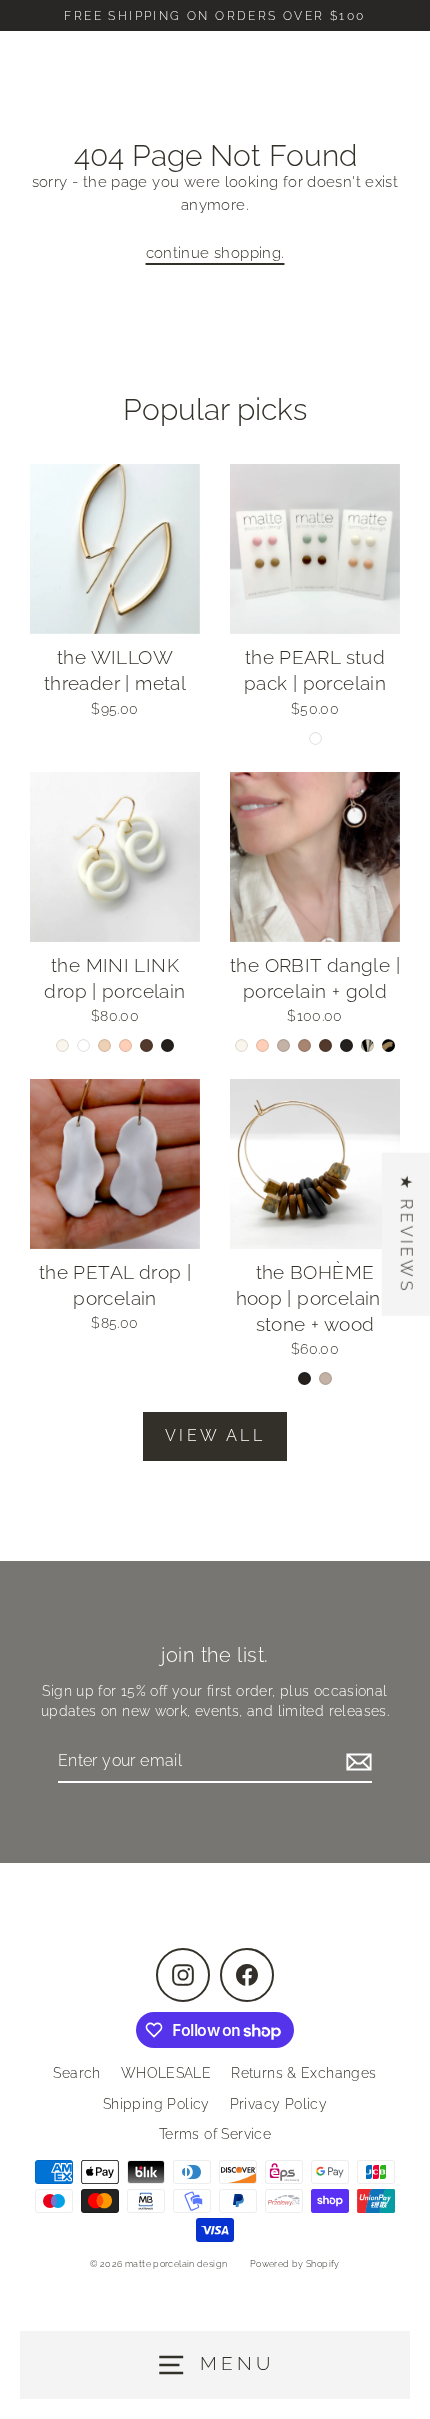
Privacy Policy (278, 2104)
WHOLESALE (166, 2073)
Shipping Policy (156, 2104)
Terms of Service (215, 2134)
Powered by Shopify (295, 2264)
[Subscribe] (356, 1762)
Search (76, 2073)
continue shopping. (215, 253)
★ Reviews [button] (406, 1233)
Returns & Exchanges (303, 2073)
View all (215, 1435)
